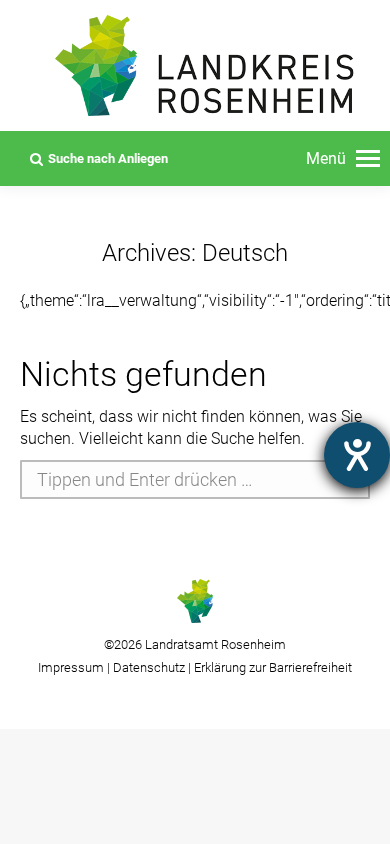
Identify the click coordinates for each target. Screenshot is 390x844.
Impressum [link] (71, 667)
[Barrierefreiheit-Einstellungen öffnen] (357, 455)
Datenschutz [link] (149, 667)
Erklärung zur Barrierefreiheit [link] (271, 667)
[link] (343, 159)
